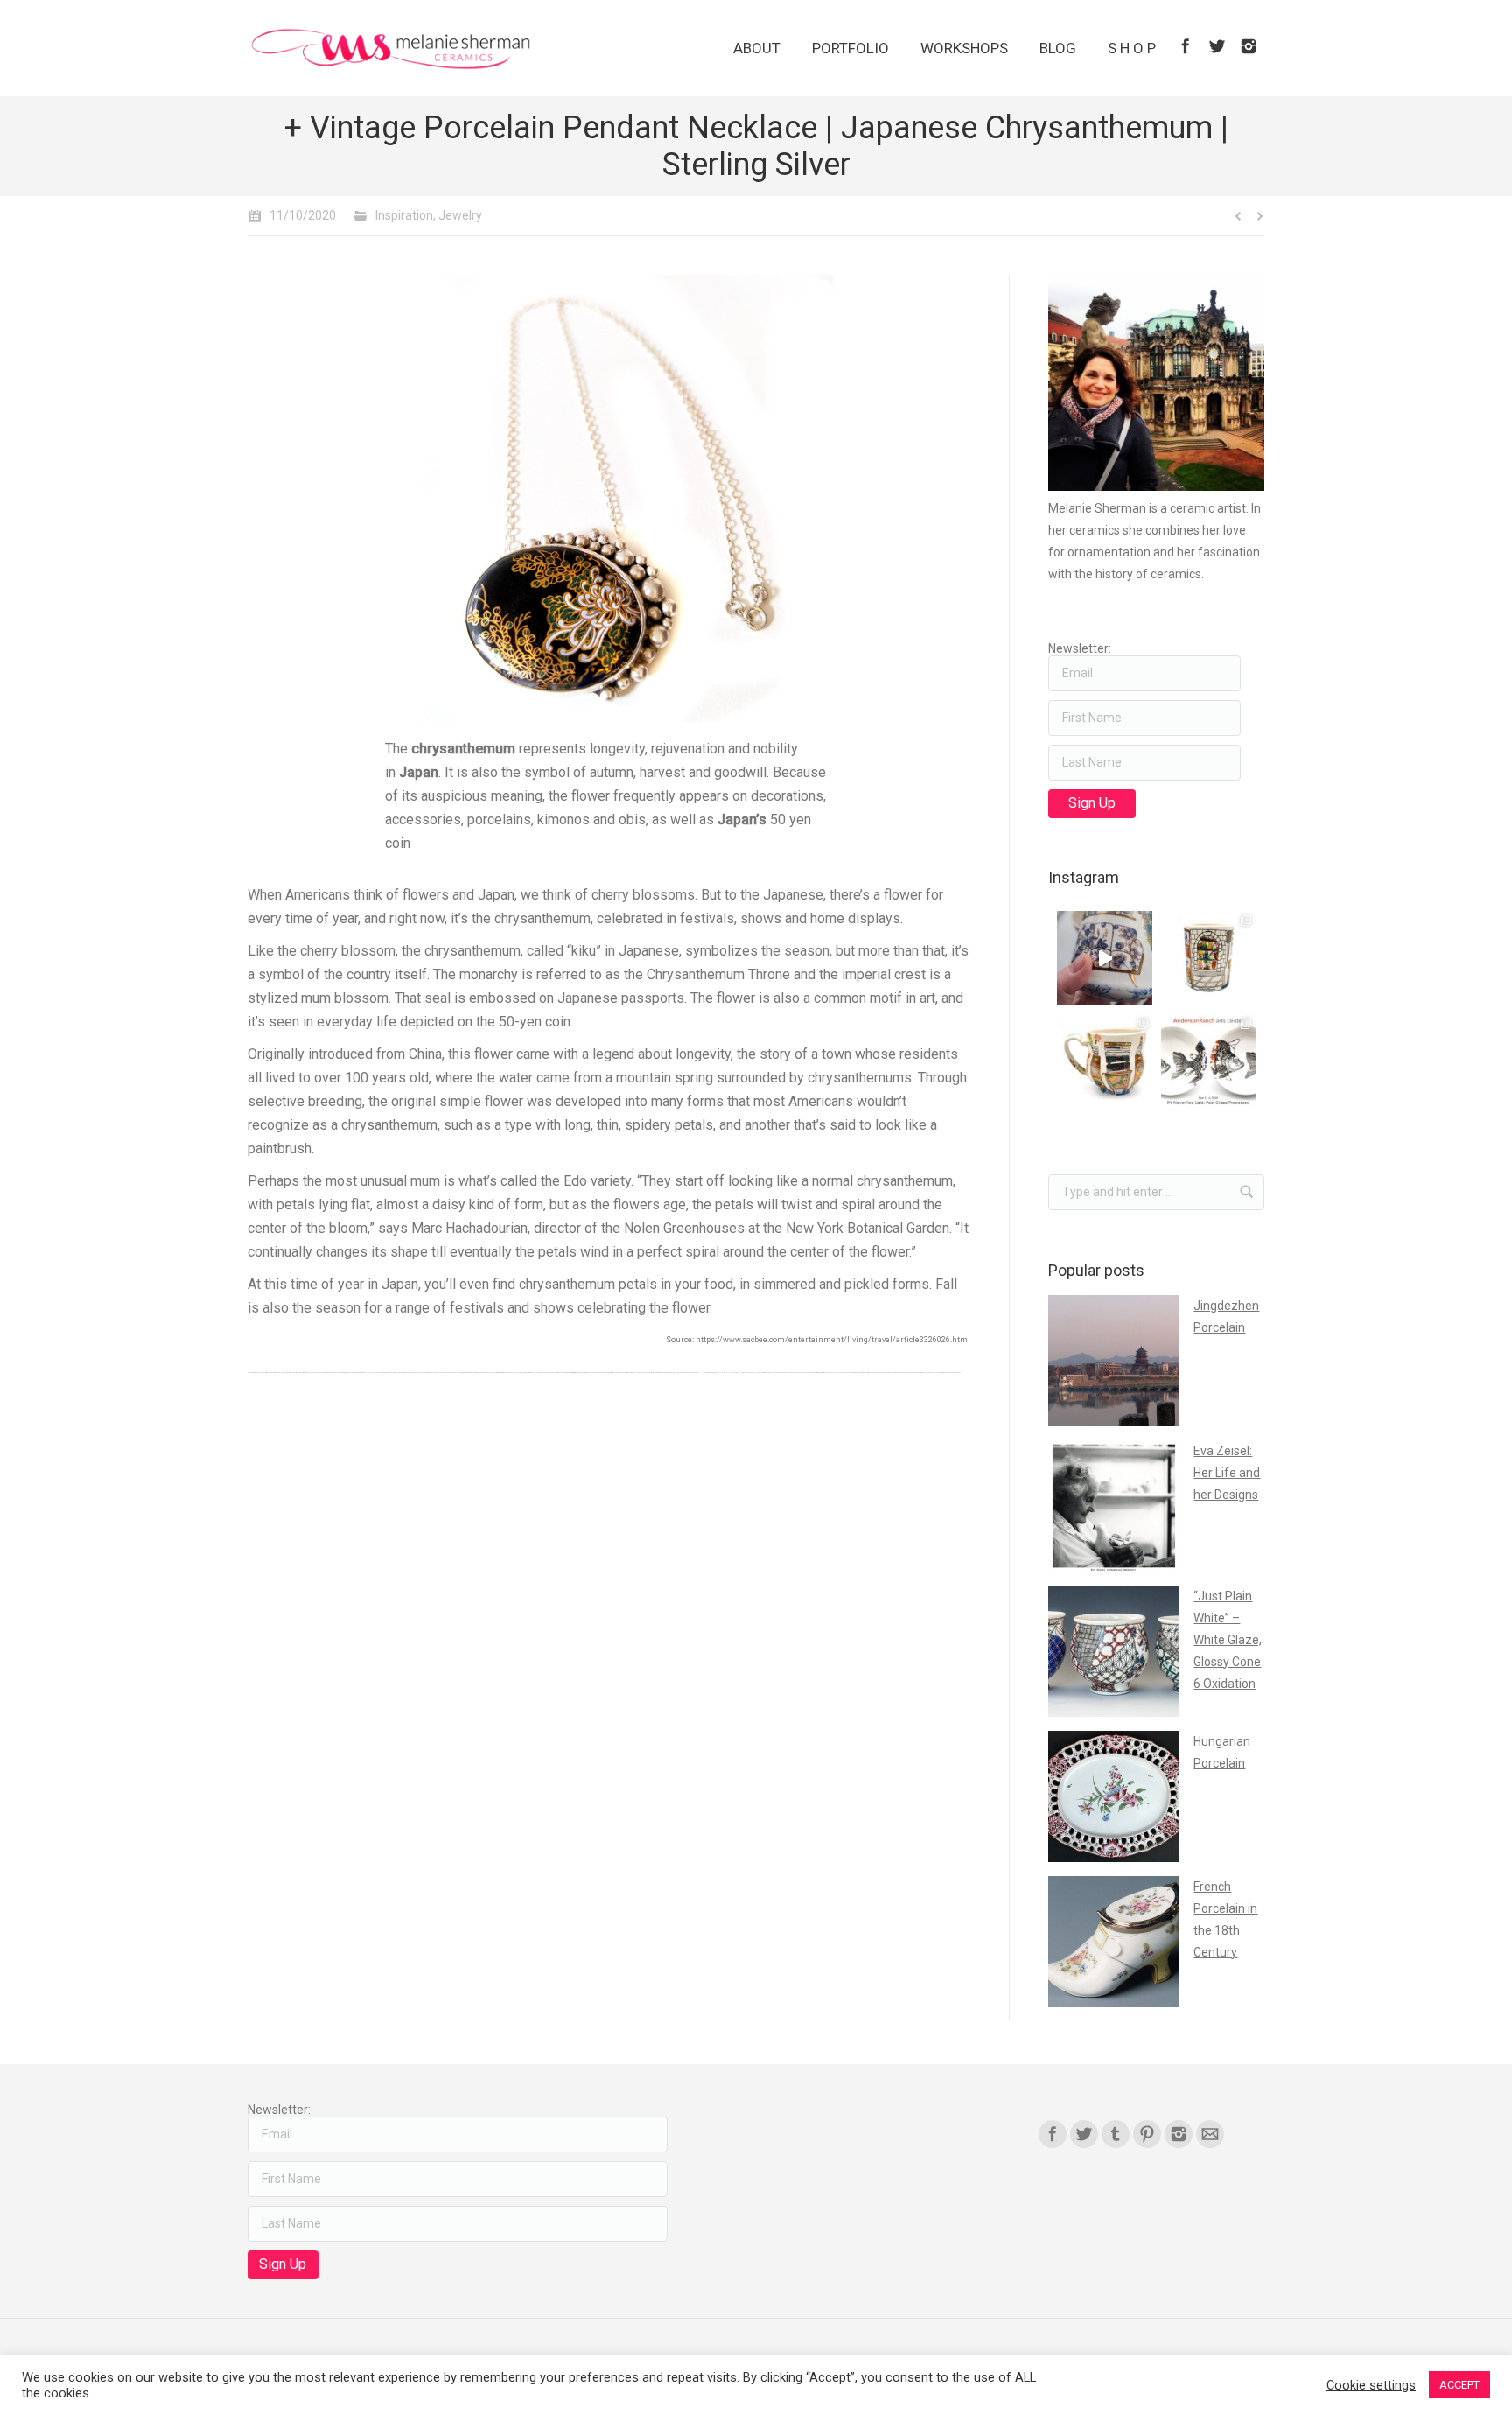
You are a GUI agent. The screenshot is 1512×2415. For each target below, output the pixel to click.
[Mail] (1210, 2134)
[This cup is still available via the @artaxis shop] (1104, 958)
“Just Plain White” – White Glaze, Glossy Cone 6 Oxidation (1228, 1640)
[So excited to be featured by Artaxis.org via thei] (1208, 958)
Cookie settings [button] (1371, 2385)
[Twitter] (1217, 46)
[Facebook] (1186, 46)
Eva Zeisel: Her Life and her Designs (1227, 1473)
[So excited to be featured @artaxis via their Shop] (1104, 1061)
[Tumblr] (1116, 2134)
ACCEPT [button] (1459, 2385)
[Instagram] (1249, 46)
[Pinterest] (1147, 2134)
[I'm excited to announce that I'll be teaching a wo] (1208, 1061)
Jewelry (460, 215)
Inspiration (404, 215)
